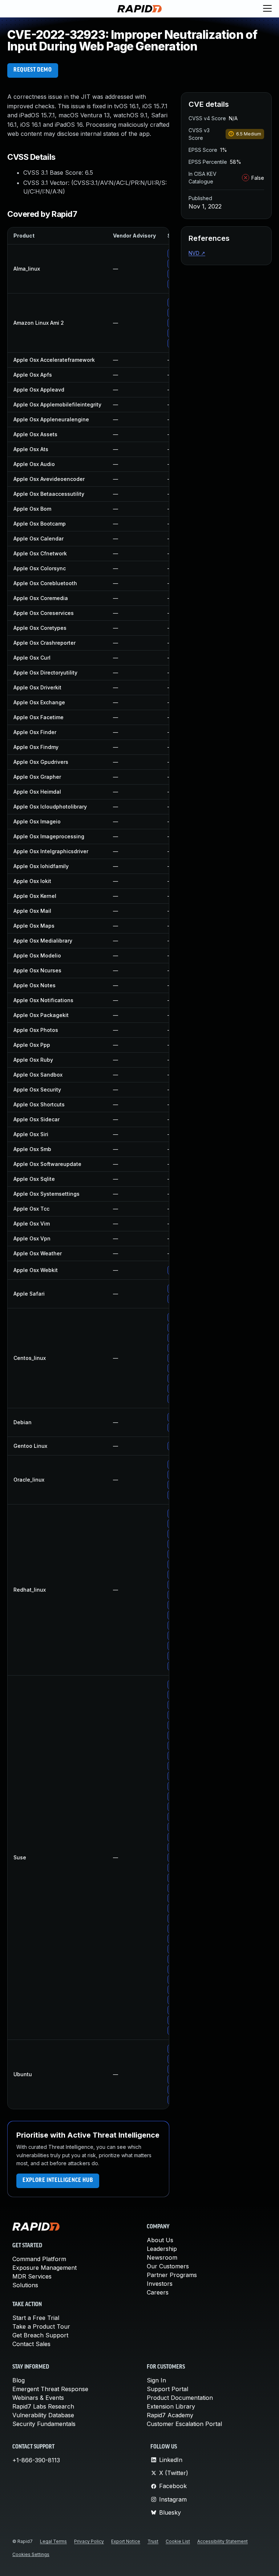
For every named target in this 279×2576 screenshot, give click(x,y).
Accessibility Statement (223, 2541)
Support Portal (167, 2389)
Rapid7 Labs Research (43, 2406)
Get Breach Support (40, 2335)
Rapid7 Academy (170, 2415)
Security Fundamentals (44, 2424)
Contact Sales (31, 2344)
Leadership (162, 2249)
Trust (153, 2541)
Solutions (25, 2285)
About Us (160, 2240)
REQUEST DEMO (33, 70)
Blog (19, 2380)
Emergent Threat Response (50, 2389)
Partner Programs (172, 2275)
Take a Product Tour (41, 2326)
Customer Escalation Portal (184, 2424)
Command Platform (39, 2259)
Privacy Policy (89, 2541)
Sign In (156, 2380)
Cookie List (178, 2541)
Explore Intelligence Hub (58, 2180)
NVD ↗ (197, 253)
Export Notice (126, 2541)
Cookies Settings (31, 2554)
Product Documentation (180, 2398)
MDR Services (32, 2276)
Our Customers (168, 2266)
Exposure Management (45, 2268)
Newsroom (162, 2257)
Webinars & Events (38, 2398)
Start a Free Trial (36, 2318)
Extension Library (171, 2406)
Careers (158, 2292)
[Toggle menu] (267, 9)
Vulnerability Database (43, 2415)
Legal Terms (53, 2541)
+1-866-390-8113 (36, 2460)
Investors (160, 2284)
